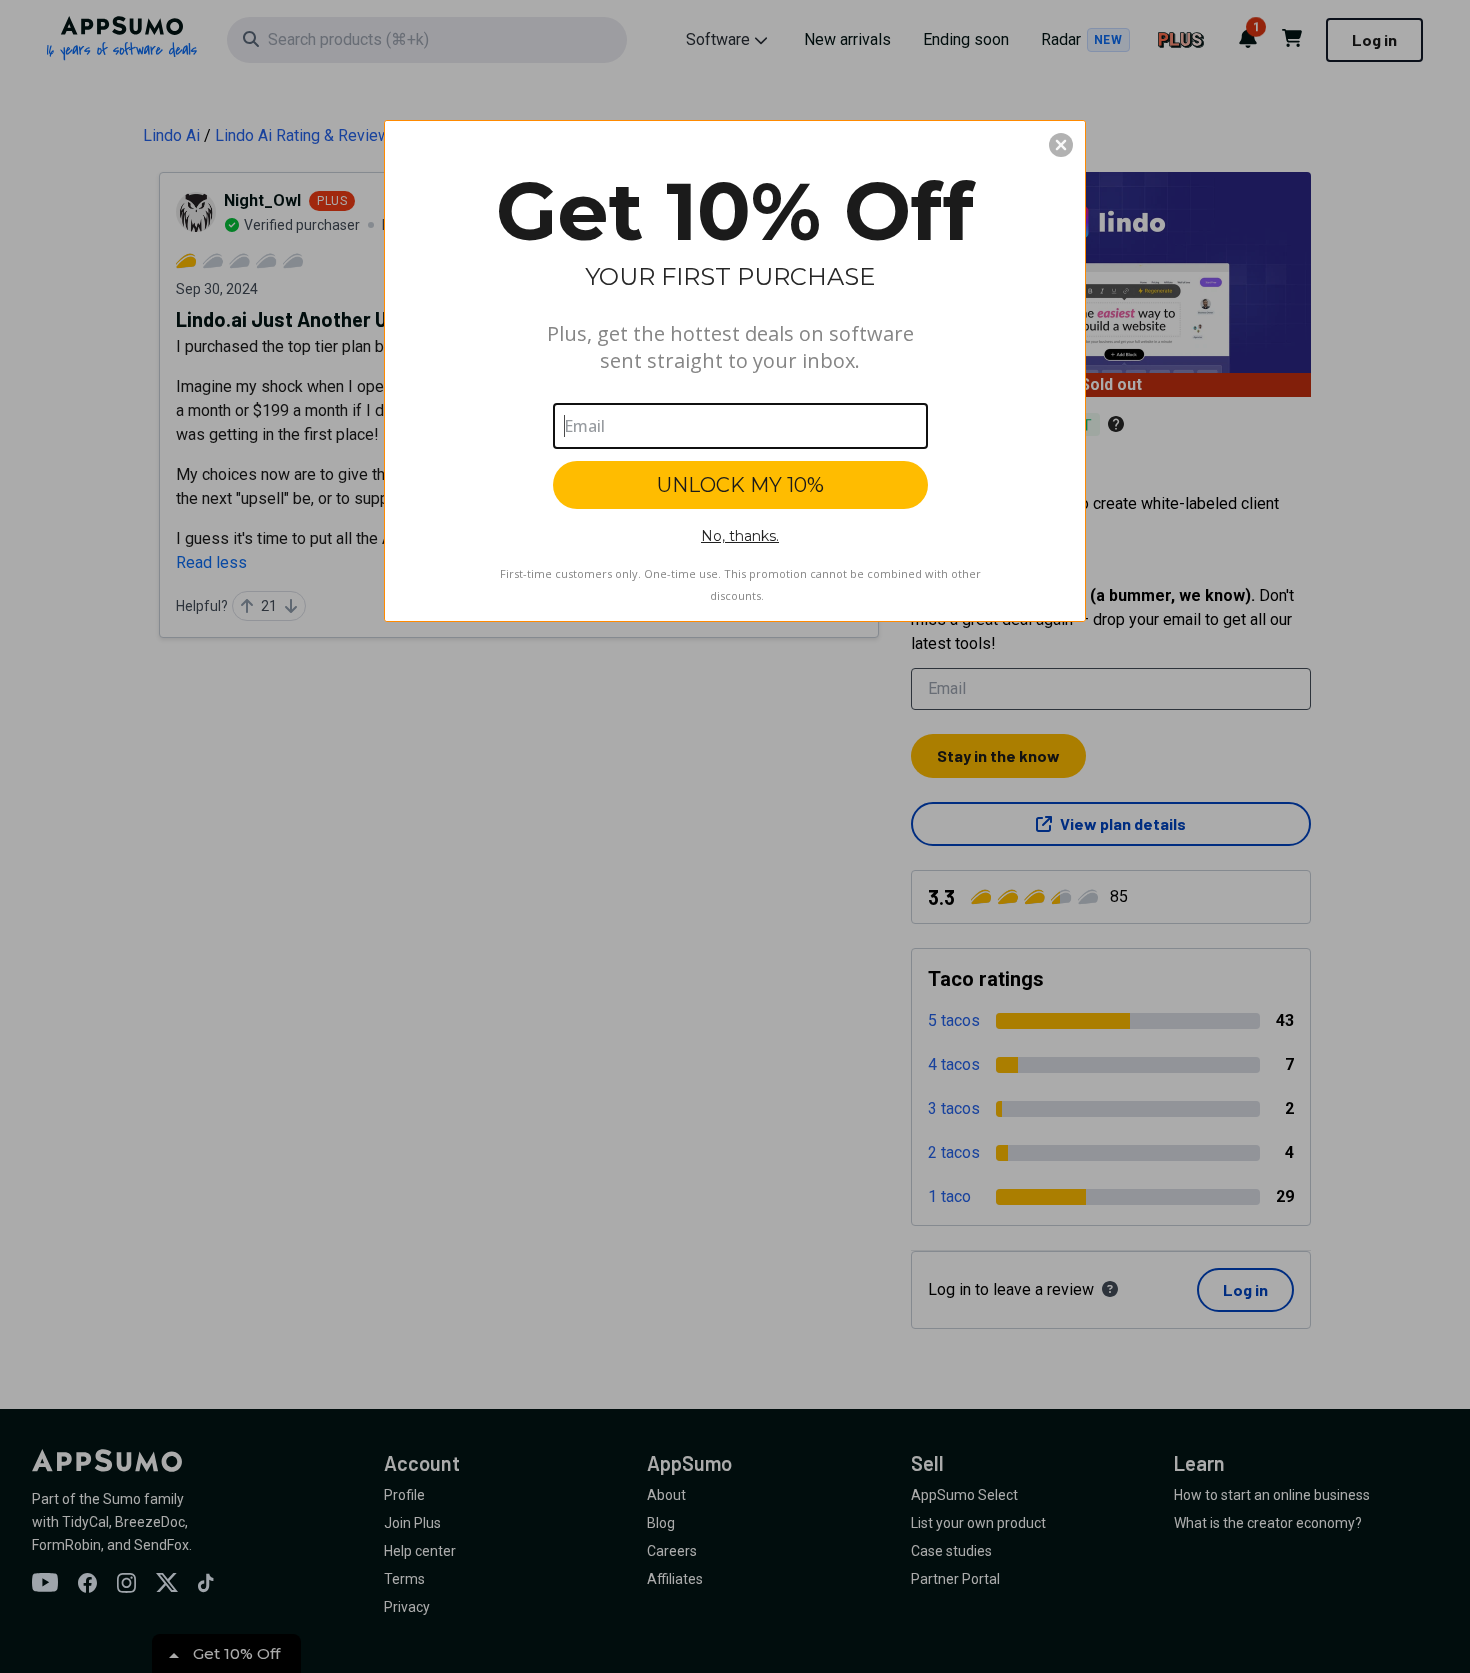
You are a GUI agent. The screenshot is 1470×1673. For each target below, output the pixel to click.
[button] (1061, 145)
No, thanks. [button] (740, 536)
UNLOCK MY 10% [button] (740, 485)
